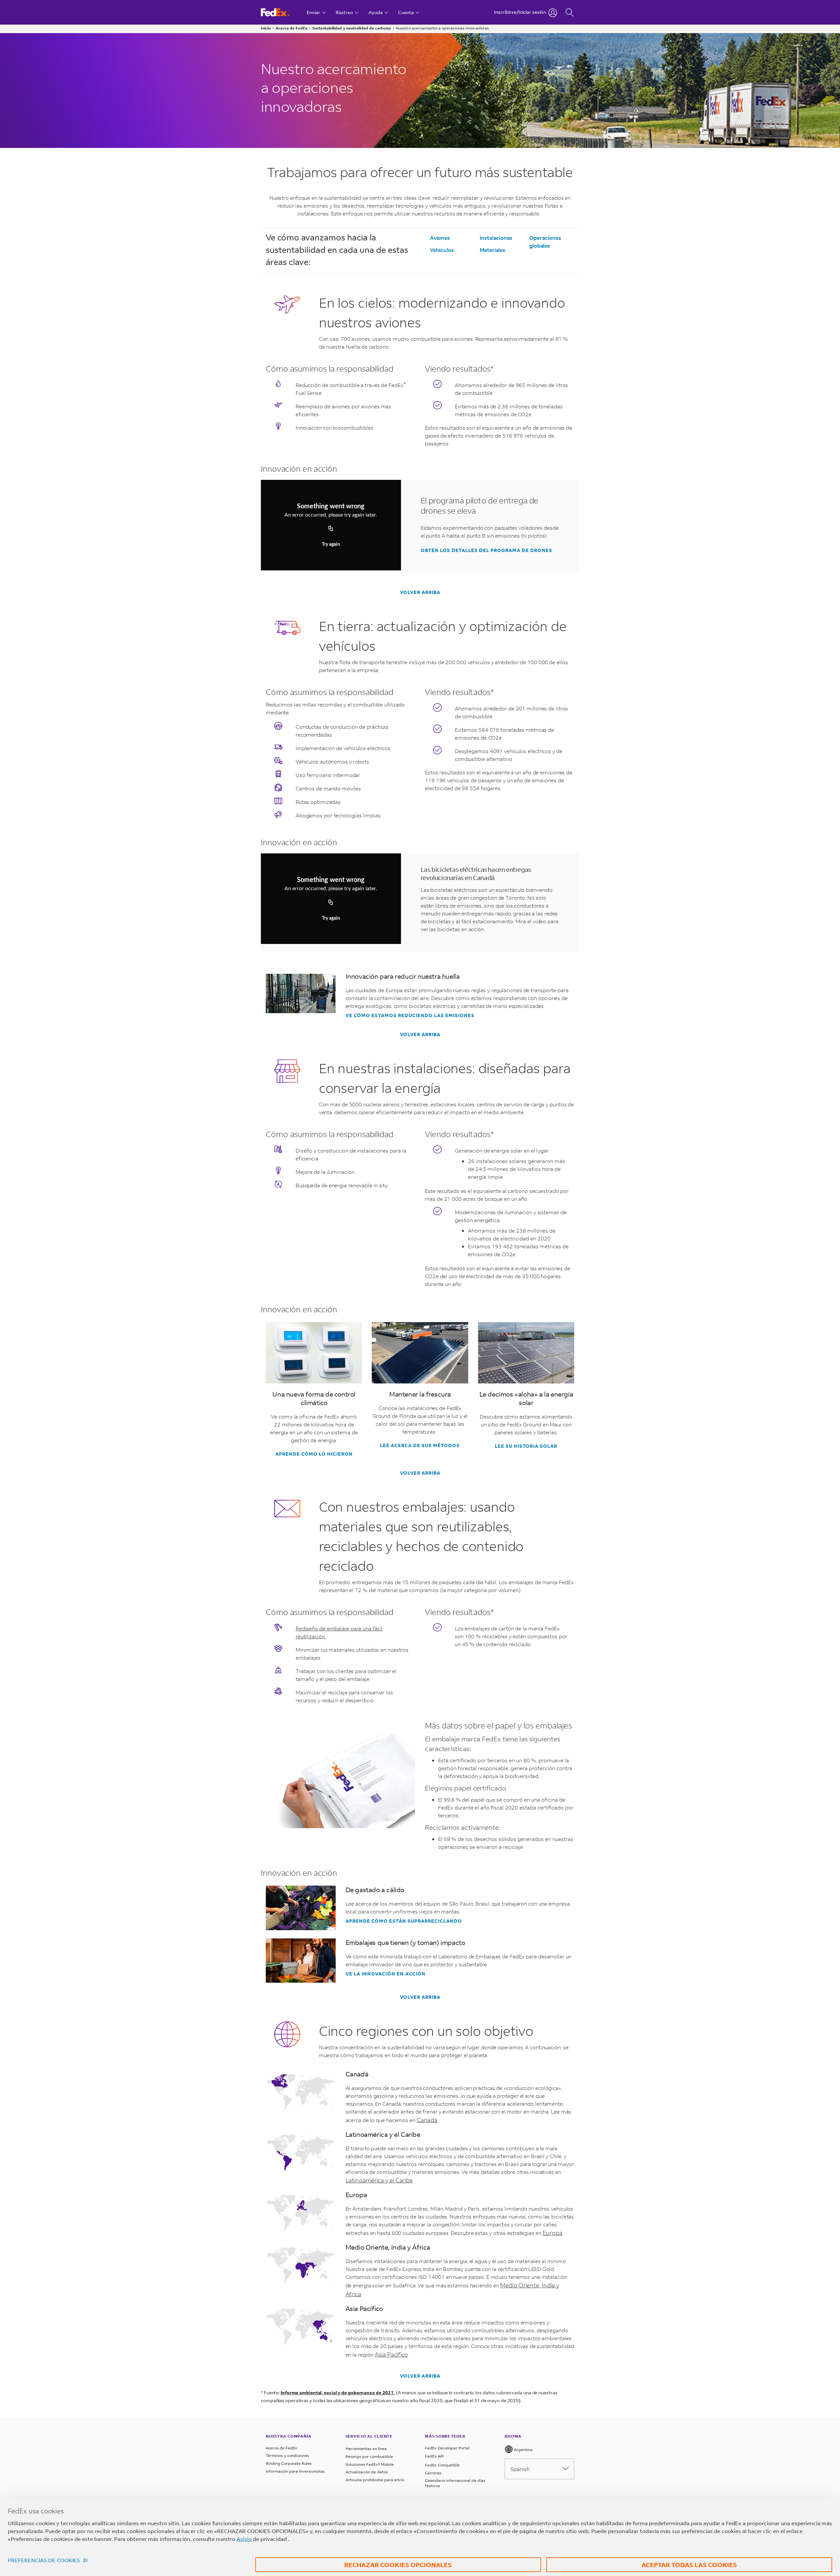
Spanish (520, 2469)
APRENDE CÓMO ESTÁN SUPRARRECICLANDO (404, 1921)
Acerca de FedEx (292, 28)
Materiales (493, 250)
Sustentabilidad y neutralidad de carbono (352, 28)
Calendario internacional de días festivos (455, 2483)
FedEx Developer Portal (447, 2448)
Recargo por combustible (369, 2456)
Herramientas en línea (366, 2449)
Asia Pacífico (391, 2354)
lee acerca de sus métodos (420, 1445)
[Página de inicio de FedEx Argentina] (281, 12)
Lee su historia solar (526, 1446)
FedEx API (434, 2456)
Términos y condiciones (287, 2455)
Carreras (433, 2473)
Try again (331, 544)
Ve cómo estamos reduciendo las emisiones (410, 1015)
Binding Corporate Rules (289, 2463)
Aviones (440, 238)
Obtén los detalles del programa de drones (486, 550)
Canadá (427, 2120)
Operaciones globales (545, 242)
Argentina (523, 2450)
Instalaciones (496, 238)
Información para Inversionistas (295, 2471)
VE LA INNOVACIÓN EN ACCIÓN (386, 1974)
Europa (553, 2233)
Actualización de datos (367, 2472)
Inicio (266, 28)
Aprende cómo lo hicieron (314, 1454)
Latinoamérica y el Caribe (379, 2180)
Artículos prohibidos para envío (375, 2480)
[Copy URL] (331, 529)
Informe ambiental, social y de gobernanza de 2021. (338, 2392)
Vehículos (442, 250)
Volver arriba (420, 592)
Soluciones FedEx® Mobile (370, 2464)
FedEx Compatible (442, 2465)
